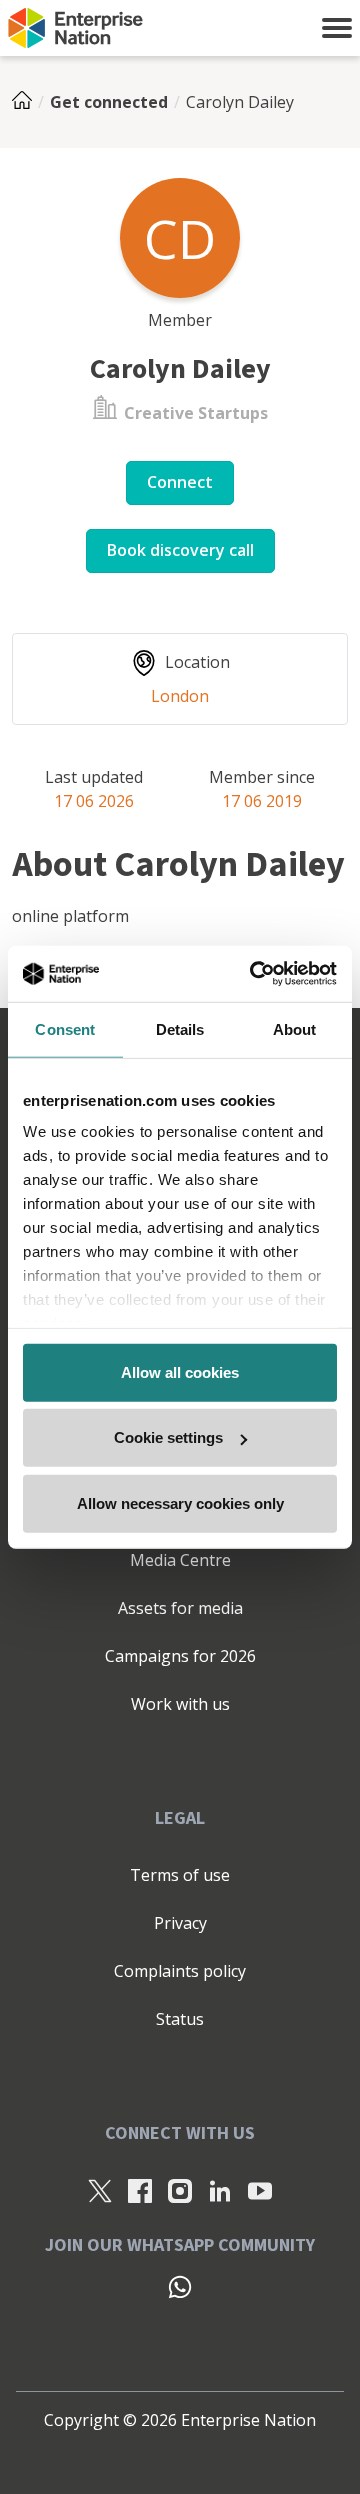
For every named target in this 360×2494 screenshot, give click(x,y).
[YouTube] (260, 2190)
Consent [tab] (65, 1028)
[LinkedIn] (220, 2190)
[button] (337, 28)
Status (180, 2019)
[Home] (28, 102)
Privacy (180, 1923)
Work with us (180, 1704)
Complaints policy (180, 1971)
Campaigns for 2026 (180, 1656)
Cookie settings (168, 1437)
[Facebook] (140, 2190)
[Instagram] (180, 2190)
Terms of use (180, 1875)
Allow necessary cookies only (180, 1502)
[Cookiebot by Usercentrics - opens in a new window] (254, 974)
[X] (100, 2190)
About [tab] (295, 1028)
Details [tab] (180, 1028)
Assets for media (180, 1608)
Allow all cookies (180, 1371)
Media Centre (180, 1560)
